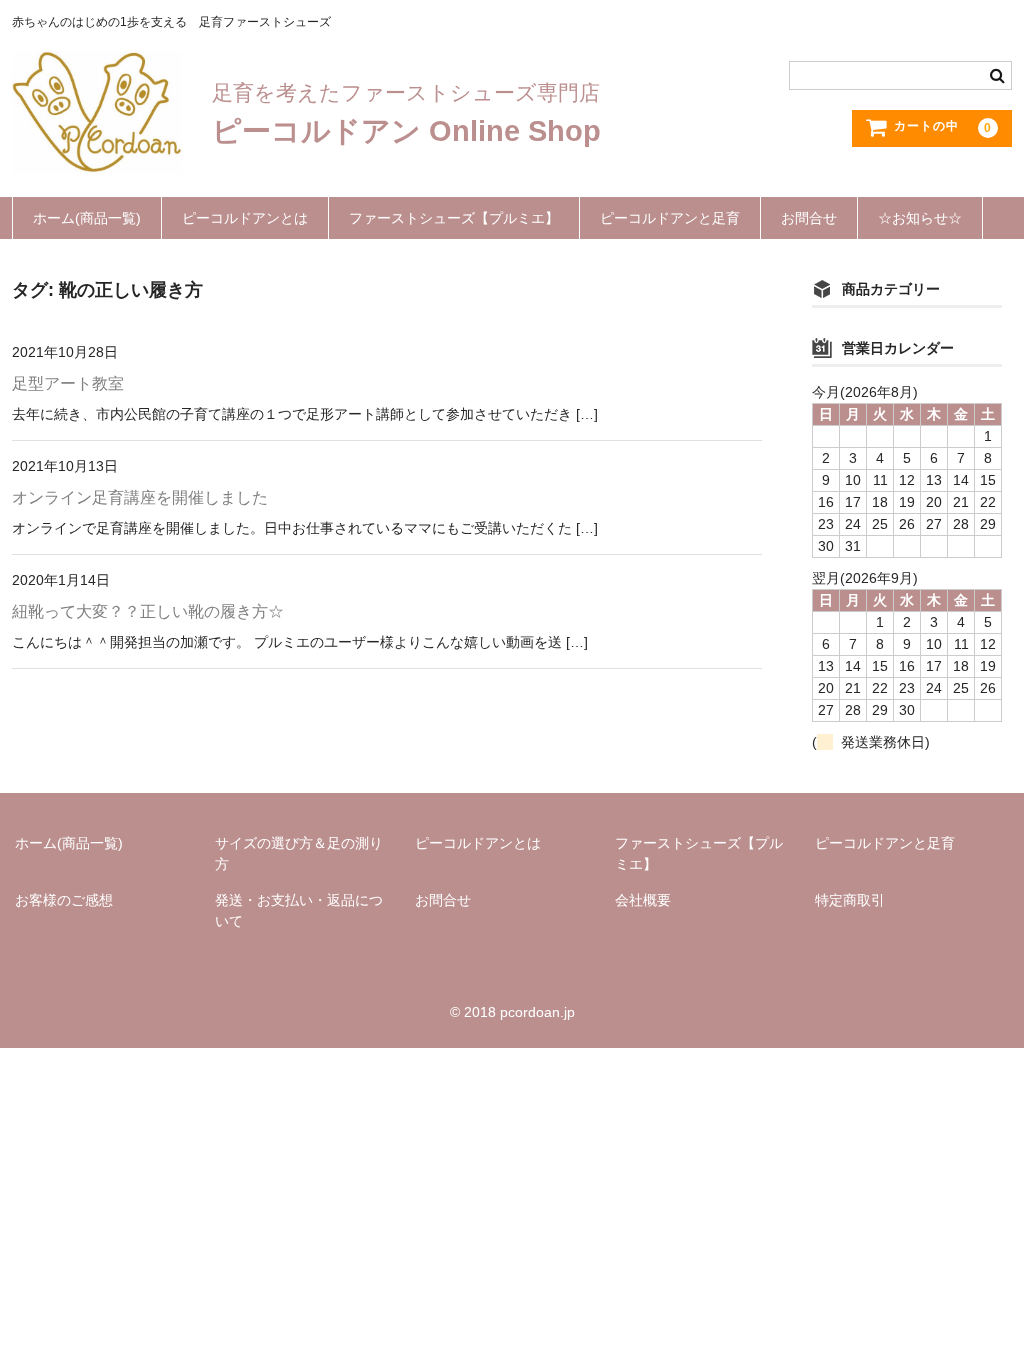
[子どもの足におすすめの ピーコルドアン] (97, 154)
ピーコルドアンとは (245, 218)
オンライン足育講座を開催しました (140, 497)
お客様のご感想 (64, 900)
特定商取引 (850, 900)
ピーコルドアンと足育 (670, 218)
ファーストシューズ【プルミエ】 (454, 218)
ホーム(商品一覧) (87, 218)
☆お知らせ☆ (920, 218)
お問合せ (809, 218)
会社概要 (643, 900)
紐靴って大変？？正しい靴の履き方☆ (148, 611)
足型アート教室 (68, 383)
